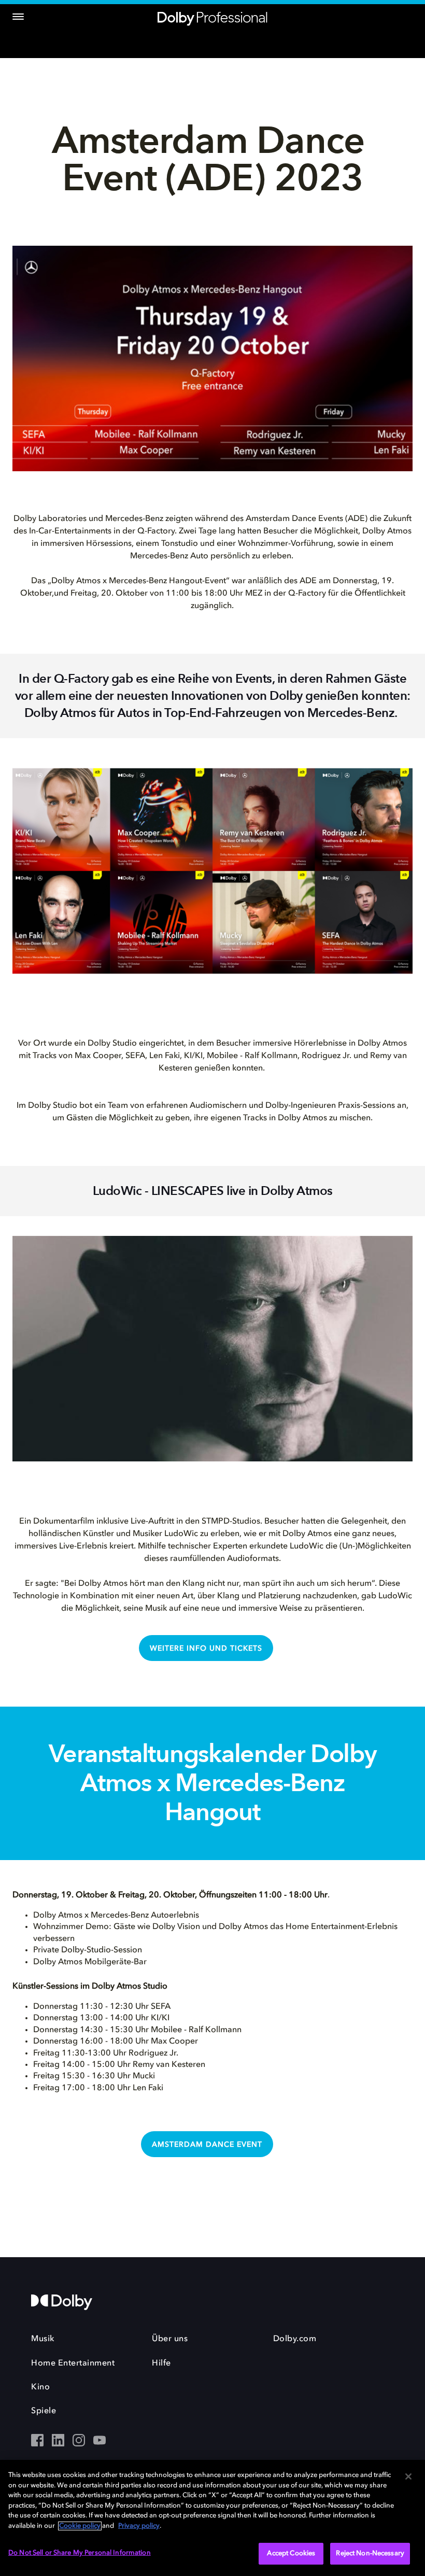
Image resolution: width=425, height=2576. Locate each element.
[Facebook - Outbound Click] (37, 2441)
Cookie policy (80, 2526)
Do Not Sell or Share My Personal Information (80, 2553)
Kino (40, 2387)
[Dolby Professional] (212, 17)
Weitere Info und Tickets (206, 1649)
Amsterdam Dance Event (207, 2145)
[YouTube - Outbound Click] (100, 2441)
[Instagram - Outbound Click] (79, 2441)
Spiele (44, 2411)
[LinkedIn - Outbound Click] (58, 2441)
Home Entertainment (73, 2363)
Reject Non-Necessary (370, 2553)
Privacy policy (139, 2526)
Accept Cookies (291, 2553)
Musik (43, 2339)
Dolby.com (295, 2339)
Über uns (170, 2339)
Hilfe (161, 2363)
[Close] (408, 2476)
